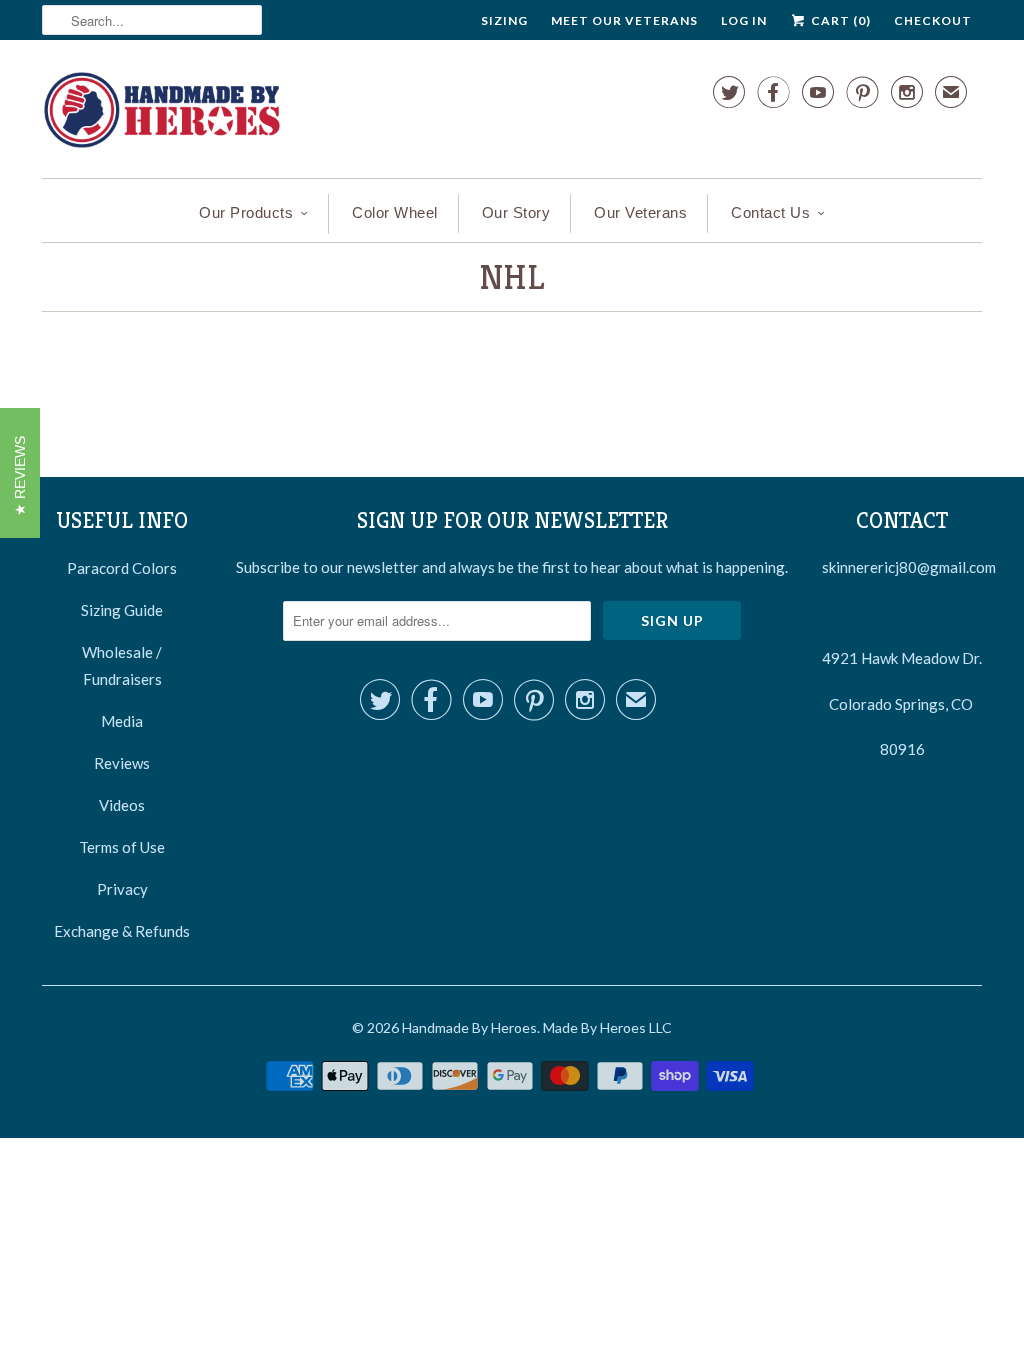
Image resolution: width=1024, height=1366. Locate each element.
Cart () (839, 20)
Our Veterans (640, 212)
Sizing (504, 20)
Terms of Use (122, 847)
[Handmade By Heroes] (162, 114)
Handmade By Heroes (469, 1027)
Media (122, 721)
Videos (122, 805)
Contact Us (770, 212)
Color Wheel (395, 212)
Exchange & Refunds (122, 931)
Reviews (122, 763)
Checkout (933, 20)
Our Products (246, 212)
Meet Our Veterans (624, 20)
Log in (744, 20)
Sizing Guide (122, 610)
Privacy (122, 889)
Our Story (516, 212)
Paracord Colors (122, 568)
